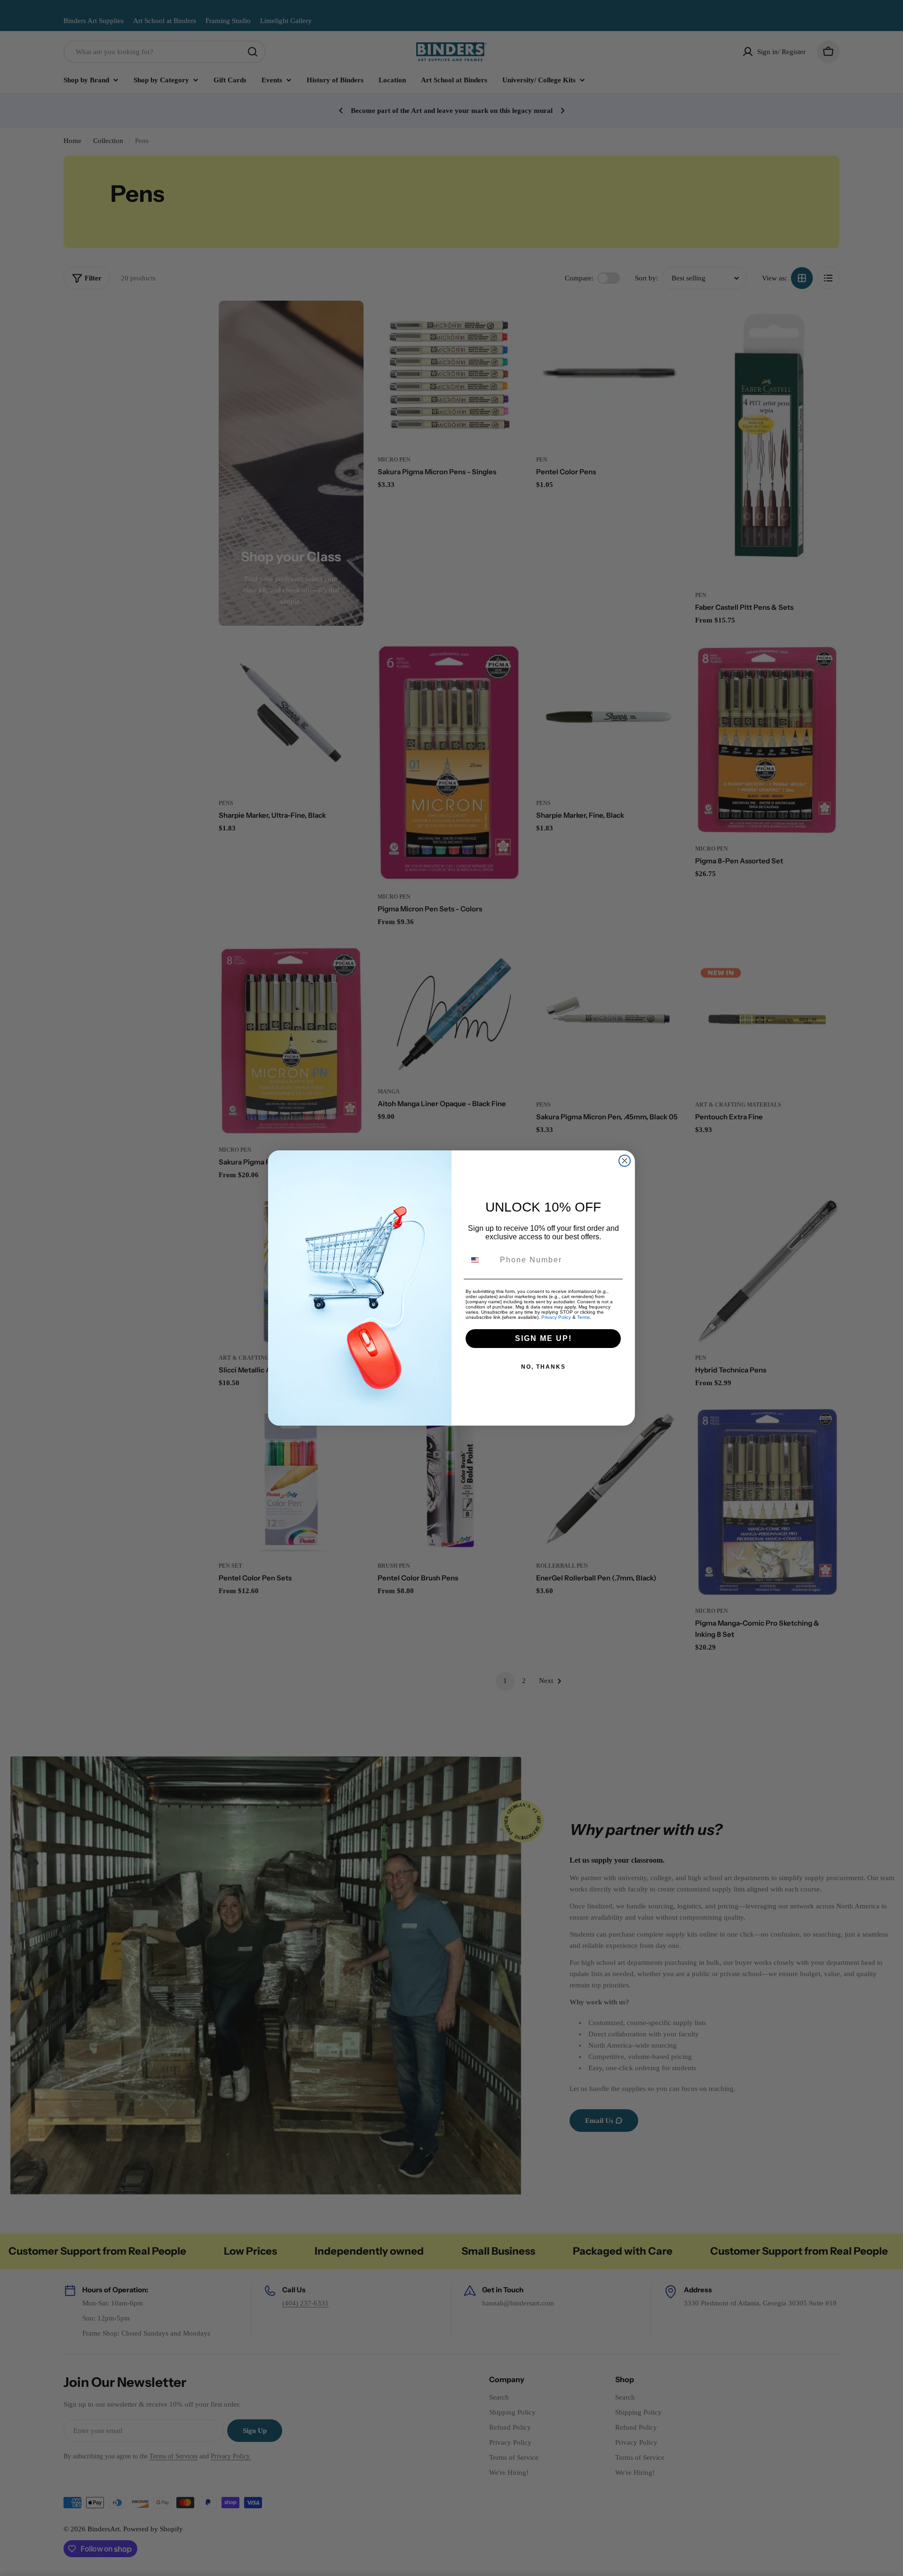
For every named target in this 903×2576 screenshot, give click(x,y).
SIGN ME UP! (543, 1338)
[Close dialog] (625, 1161)
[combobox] (481, 1260)
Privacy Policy (556, 1317)
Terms (583, 1317)
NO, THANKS (543, 1367)
